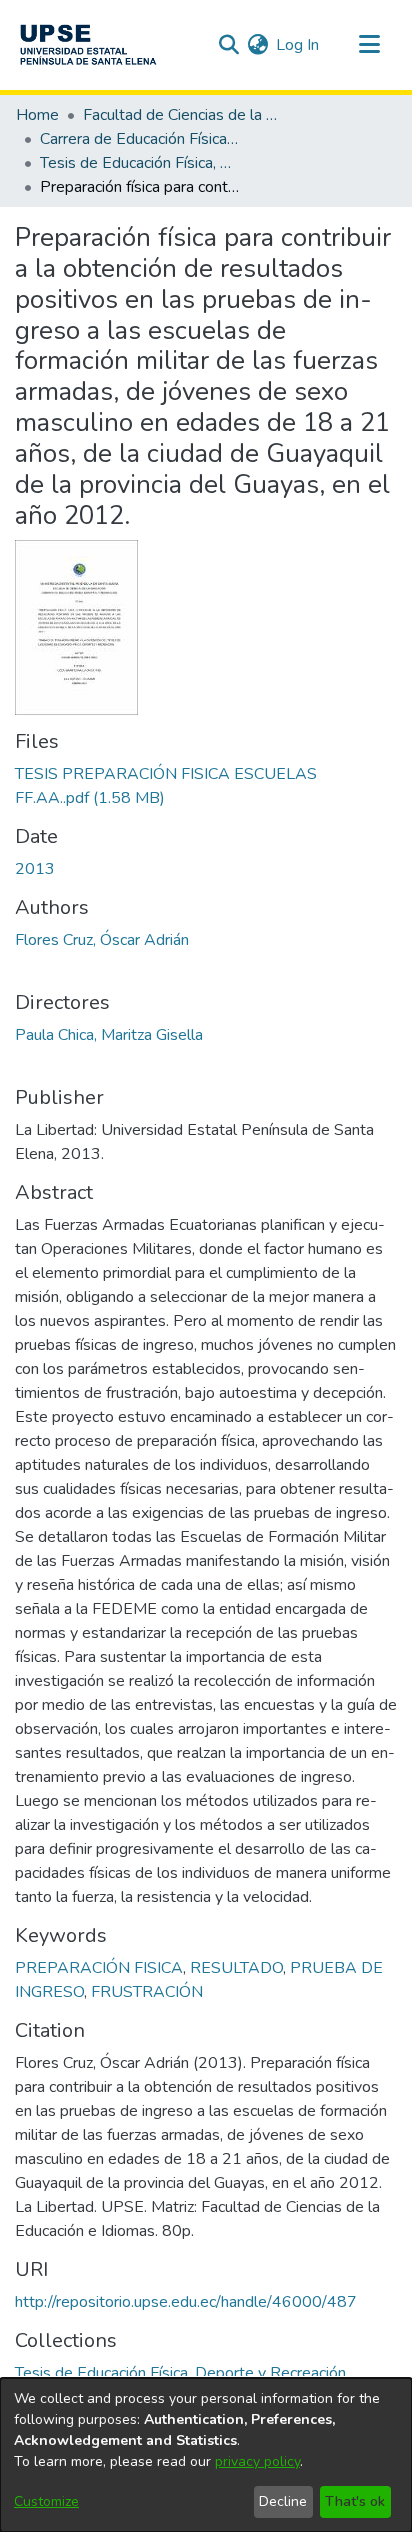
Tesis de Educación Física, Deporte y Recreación (140, 163)
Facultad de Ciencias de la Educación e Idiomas (183, 115)
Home (37, 115)
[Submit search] (228, 45)
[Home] (88, 45)
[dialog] (206, 2455)
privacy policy (257, 2461)
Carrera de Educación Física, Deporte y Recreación (140, 139)
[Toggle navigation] (369, 45)
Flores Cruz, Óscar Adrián (102, 940)
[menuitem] (257, 45)
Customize (46, 2501)
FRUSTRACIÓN (147, 1992)
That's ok (355, 2501)
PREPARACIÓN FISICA (99, 1968)
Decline (283, 2501)
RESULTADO (236, 1968)
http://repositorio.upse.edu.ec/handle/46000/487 (186, 2302)
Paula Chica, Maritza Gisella (109, 1035)
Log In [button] (298, 45)
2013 (35, 869)
